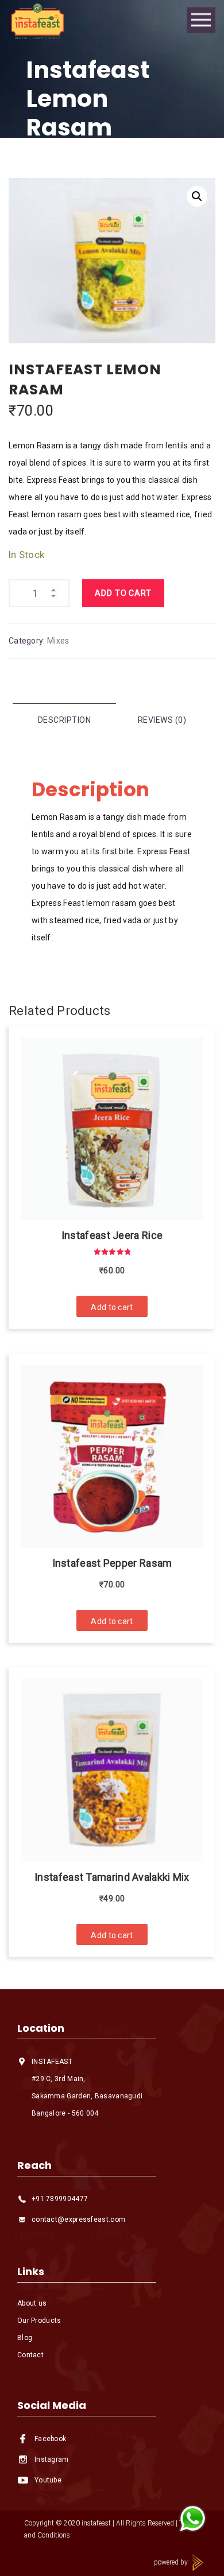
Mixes (58, 641)
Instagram (52, 2459)
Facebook (50, 2439)
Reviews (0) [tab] (162, 720)
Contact (30, 2355)
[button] (197, 196)
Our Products (39, 2321)
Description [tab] (65, 720)
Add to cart (123, 593)
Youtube (48, 2480)
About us (32, 2303)
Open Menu (201, 20)
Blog (25, 2338)
